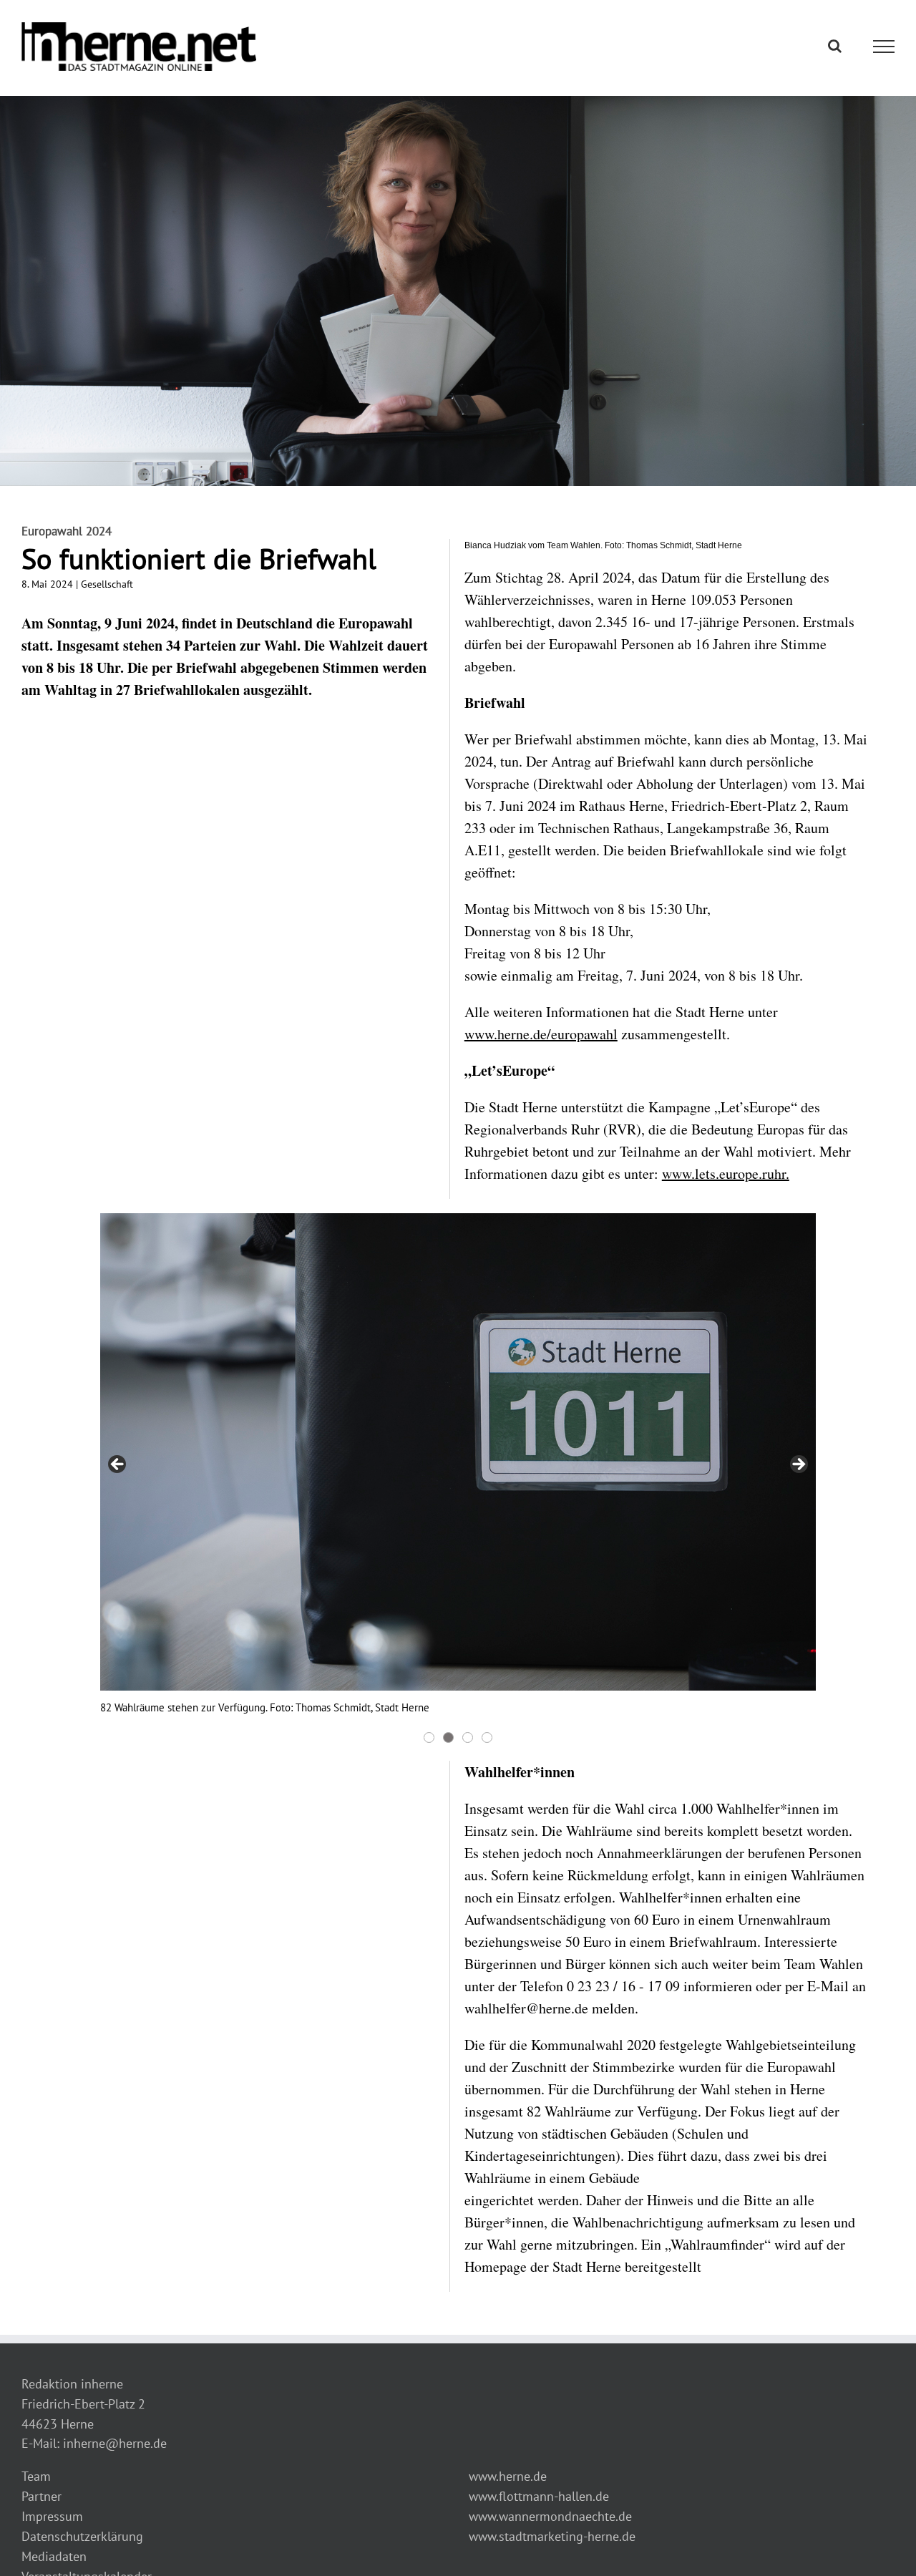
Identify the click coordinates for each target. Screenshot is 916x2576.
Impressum (52, 2516)
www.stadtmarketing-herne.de (552, 2536)
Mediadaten (54, 2556)
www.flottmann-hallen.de (539, 2496)
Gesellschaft (107, 584)
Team (36, 2476)
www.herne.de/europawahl (541, 1034)
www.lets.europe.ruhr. (726, 1173)
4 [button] (487, 1737)
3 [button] (468, 1737)
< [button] (118, 1465)
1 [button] (429, 1737)
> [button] (798, 1465)
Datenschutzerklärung (82, 2536)
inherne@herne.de (115, 2443)
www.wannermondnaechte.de (550, 2516)
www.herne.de (508, 2476)
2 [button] (448, 1737)
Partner (42, 2496)
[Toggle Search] (835, 46)
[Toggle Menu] (884, 47)
